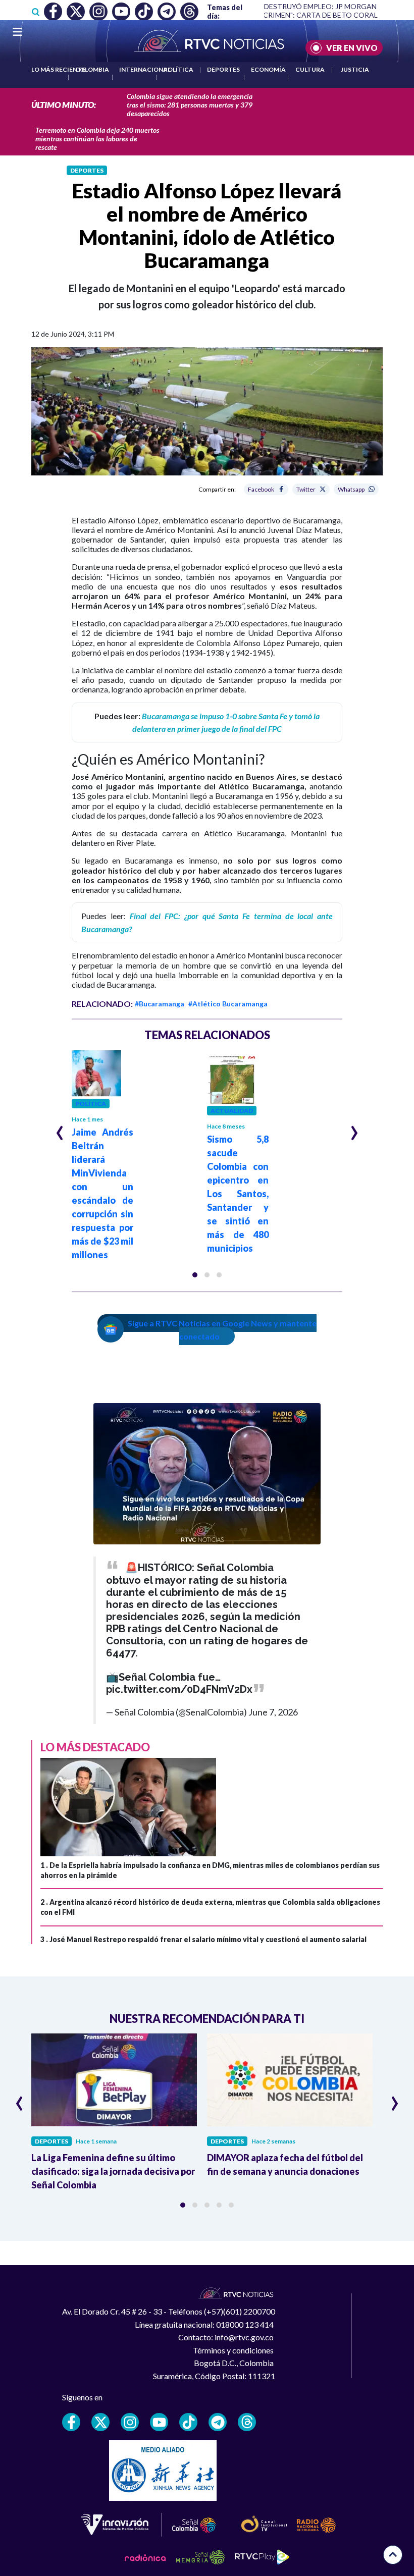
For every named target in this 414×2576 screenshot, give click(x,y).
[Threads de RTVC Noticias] (247, 2422)
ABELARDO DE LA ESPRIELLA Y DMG (342, 15)
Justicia (355, 69)
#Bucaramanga (160, 1004)
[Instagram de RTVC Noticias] (130, 2422)
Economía (268, 69)
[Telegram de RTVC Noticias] (218, 2422)
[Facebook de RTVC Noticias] (71, 2422)
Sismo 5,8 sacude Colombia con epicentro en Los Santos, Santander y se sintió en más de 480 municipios (238, 1194)
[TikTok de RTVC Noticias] (188, 2422)
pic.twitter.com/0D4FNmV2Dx (179, 1689)
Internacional (145, 69)
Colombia (92, 69)
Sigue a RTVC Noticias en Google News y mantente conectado (222, 1330)
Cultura (310, 69)
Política (178, 69)
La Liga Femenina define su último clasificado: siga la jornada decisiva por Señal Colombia (113, 2171)
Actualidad (232, 1111)
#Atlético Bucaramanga (228, 1004)
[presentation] (60, 1129)
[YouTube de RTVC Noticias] (159, 2422)
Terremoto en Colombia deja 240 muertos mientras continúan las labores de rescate (97, 139)
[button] (195, 1275)
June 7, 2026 (273, 1712)
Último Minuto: (64, 105)
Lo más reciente (58, 69)
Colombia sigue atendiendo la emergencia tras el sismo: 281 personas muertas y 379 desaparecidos (190, 105)
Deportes (223, 69)
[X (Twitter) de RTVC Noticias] (100, 2422)
